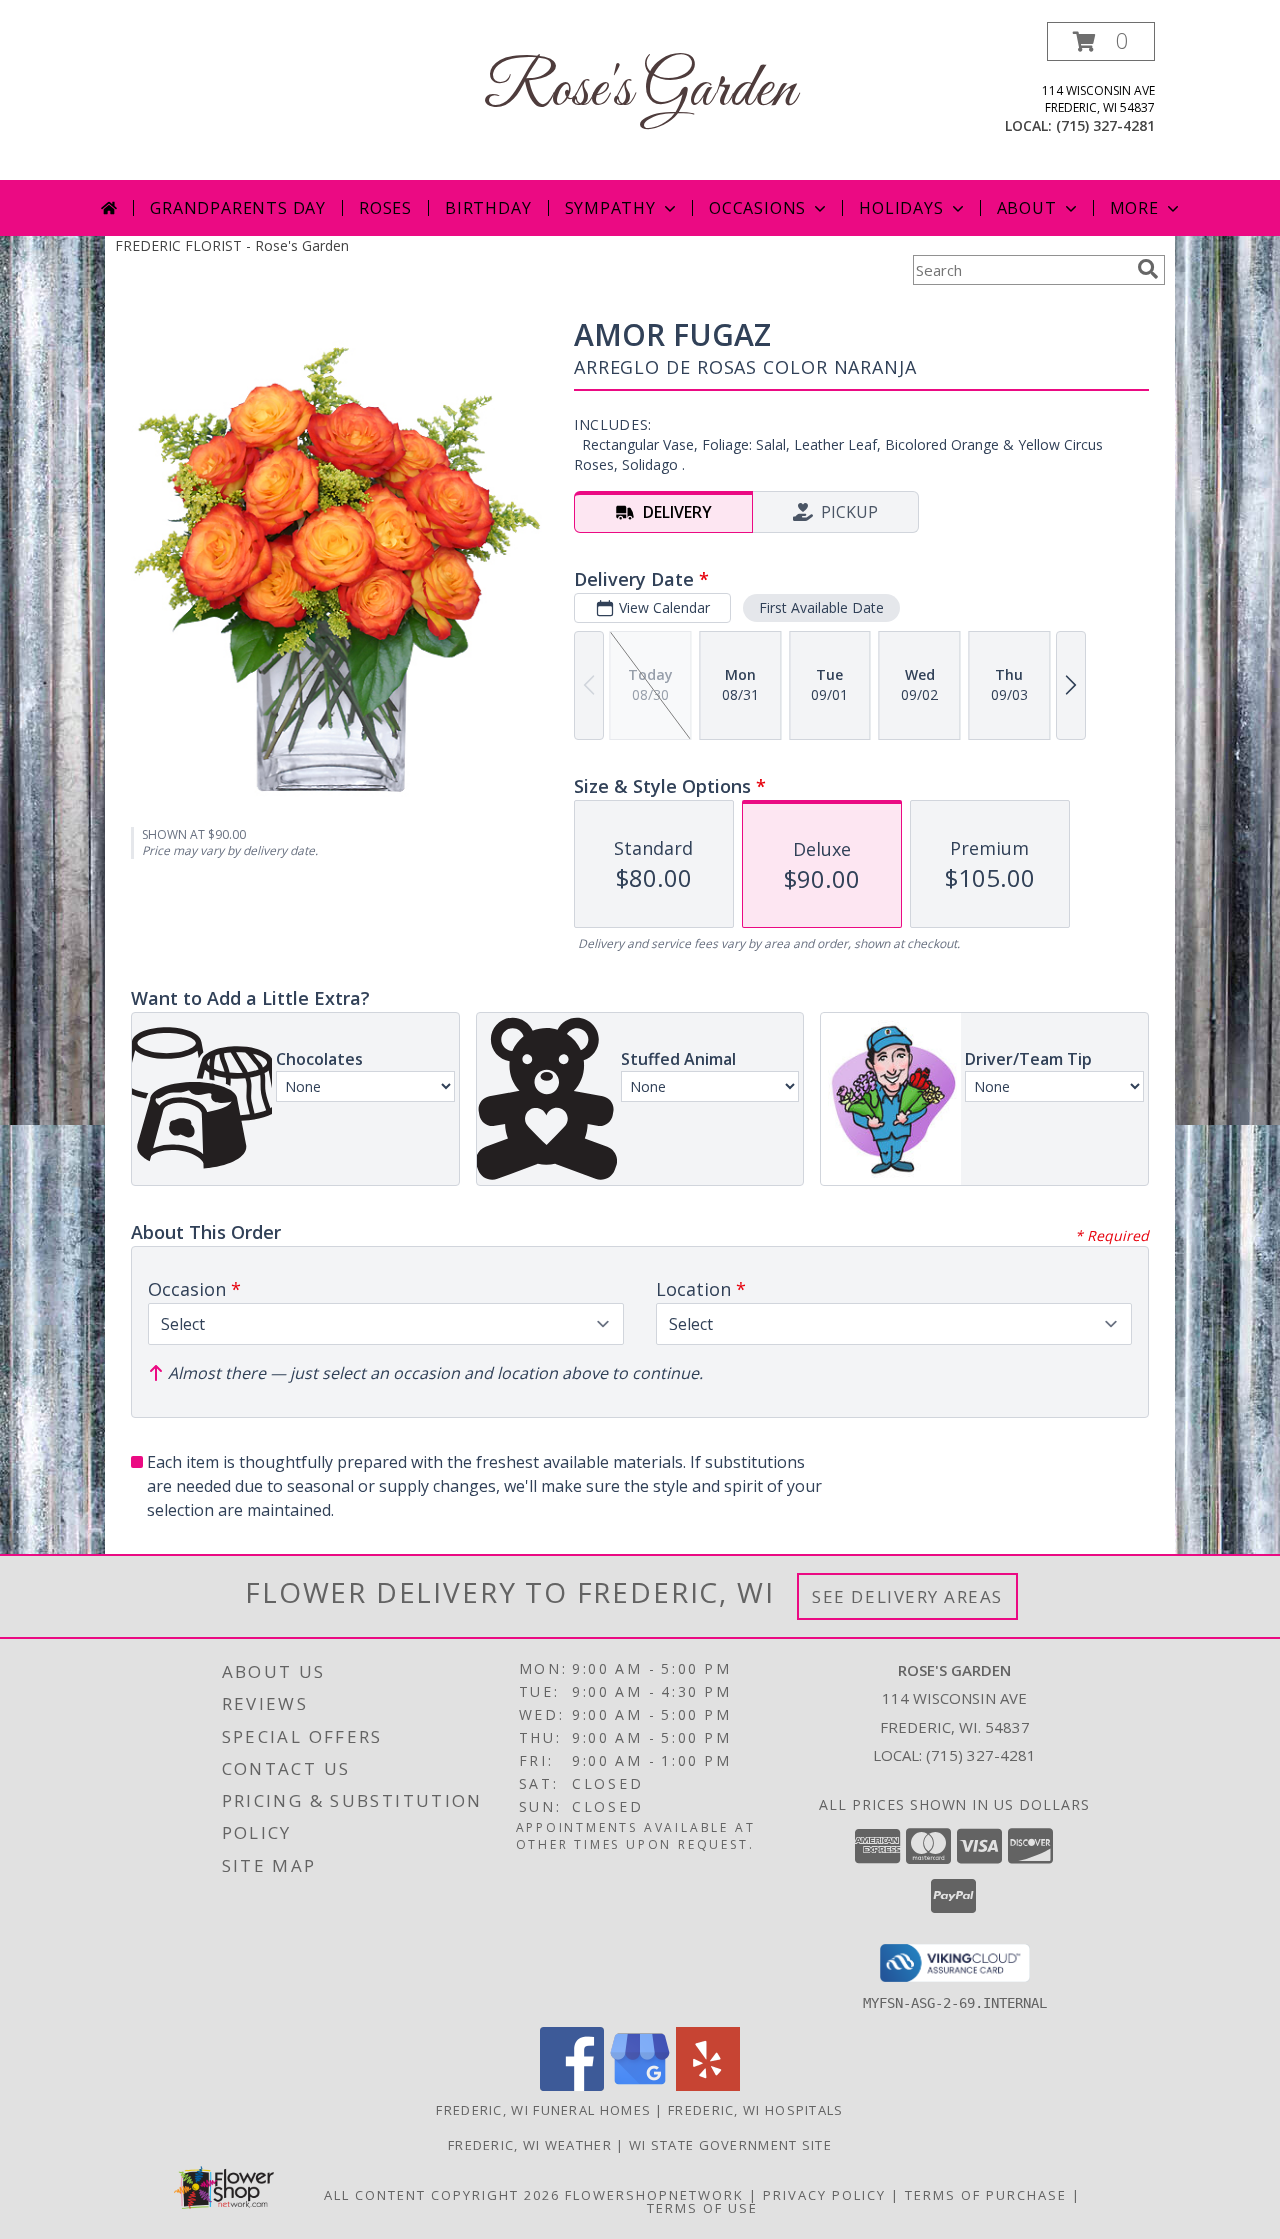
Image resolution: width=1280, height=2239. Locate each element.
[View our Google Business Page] (640, 2085)
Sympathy (610, 208)
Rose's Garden (640, 90)
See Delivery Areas (907, 1596)
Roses (385, 208)
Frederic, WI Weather (530, 2145)
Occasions (757, 208)
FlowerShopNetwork (654, 2195)
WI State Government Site (730, 2145)
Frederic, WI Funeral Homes (543, 2110)
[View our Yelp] (708, 2085)
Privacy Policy (824, 2195)
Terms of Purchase (986, 2195)
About (1027, 208)
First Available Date (821, 607)
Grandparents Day (238, 208)
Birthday (488, 208)
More (1134, 208)
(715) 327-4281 (1105, 125)
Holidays (901, 208)
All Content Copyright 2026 (442, 2195)
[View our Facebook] (572, 2085)
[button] (1101, 41)
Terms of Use (702, 2208)
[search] (1148, 269)
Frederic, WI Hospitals (756, 2110)
